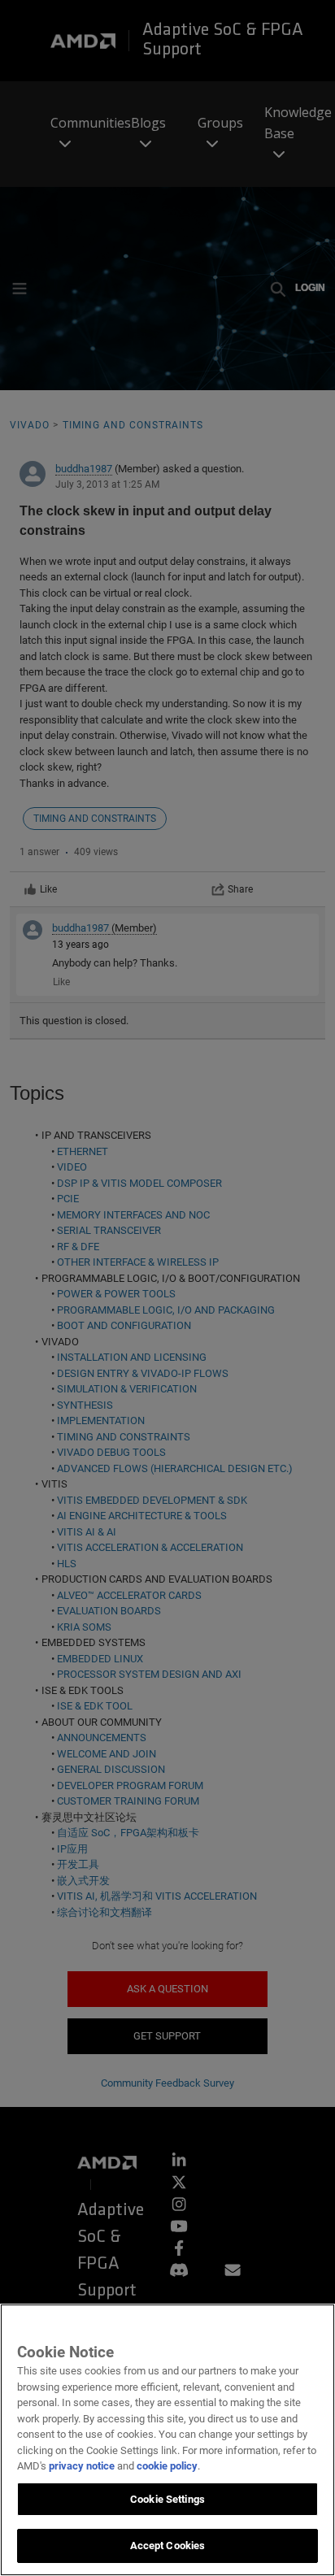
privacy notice (82, 2466)
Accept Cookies (168, 2546)
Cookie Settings (167, 2499)
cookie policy (167, 2466)
